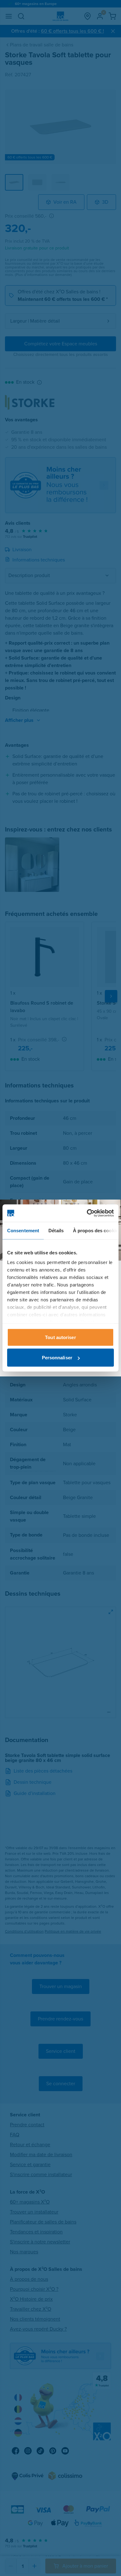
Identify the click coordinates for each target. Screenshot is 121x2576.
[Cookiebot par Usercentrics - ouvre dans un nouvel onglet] (87, 1213)
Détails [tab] (56, 1230)
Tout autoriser (60, 1337)
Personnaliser (57, 1358)
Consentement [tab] (23, 1230)
